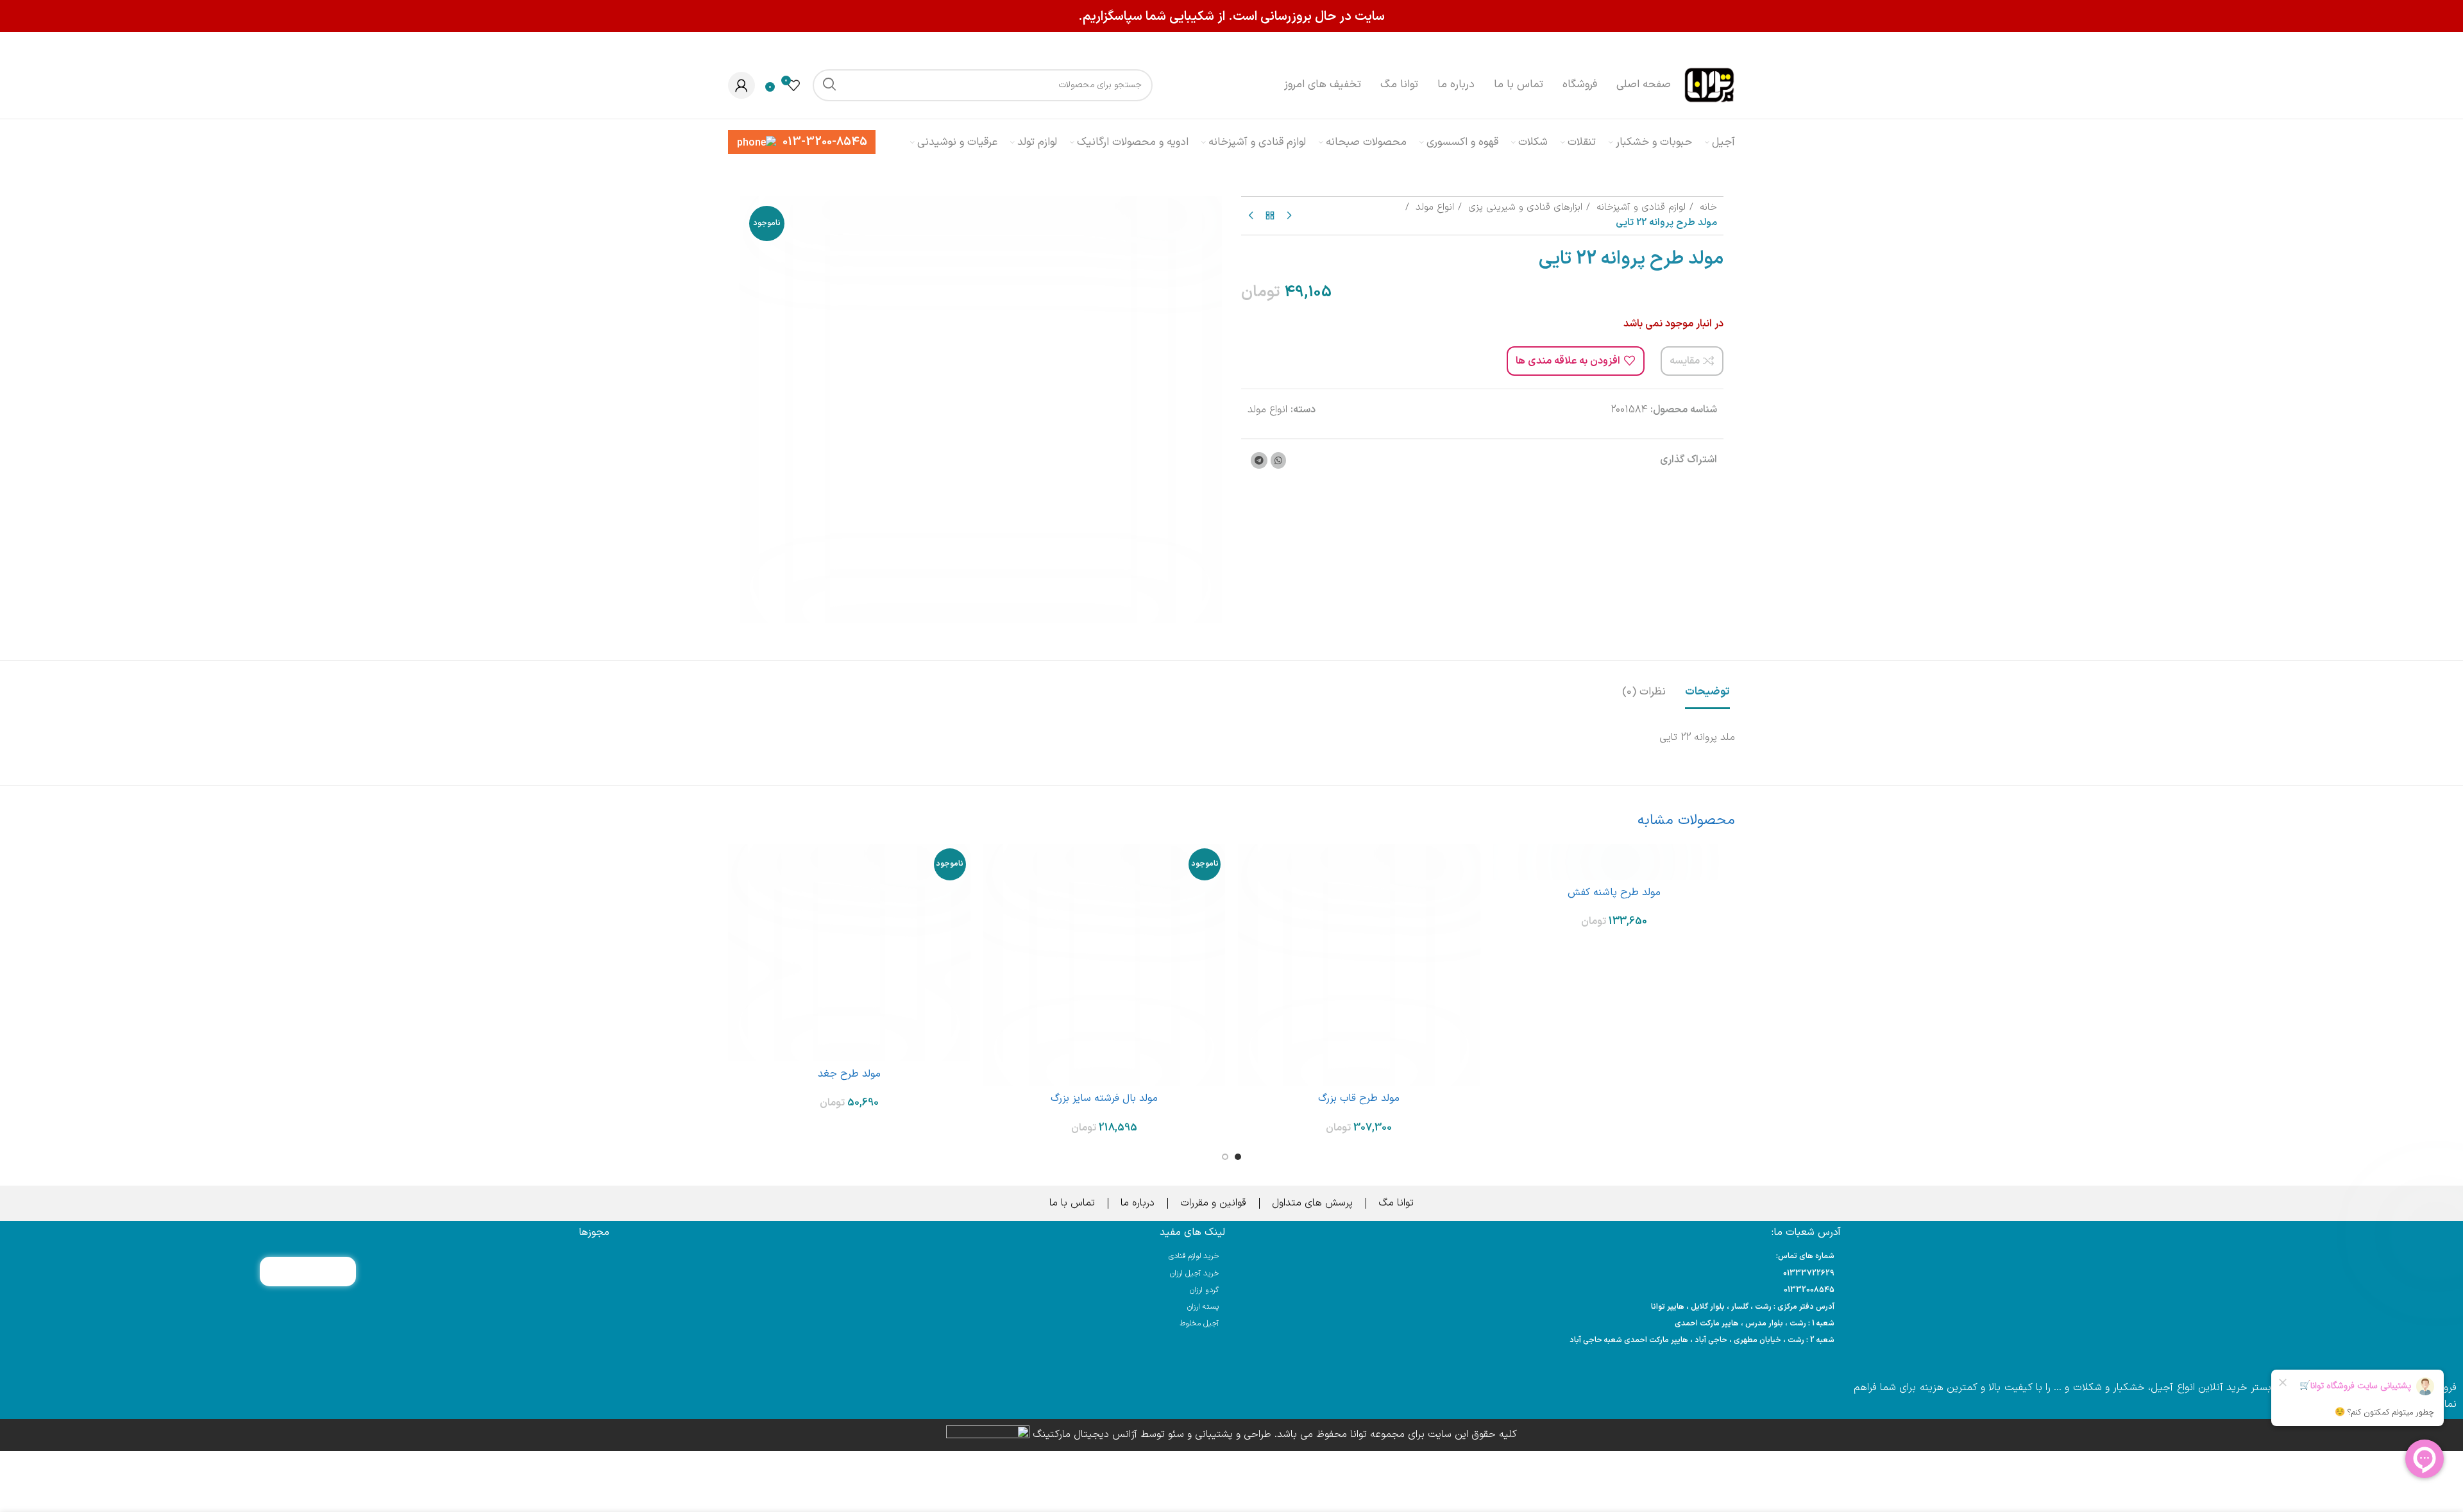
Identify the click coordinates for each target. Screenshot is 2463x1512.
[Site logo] (1709, 85)
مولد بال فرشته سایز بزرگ (1104, 1098)
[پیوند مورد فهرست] (1539, 1274)
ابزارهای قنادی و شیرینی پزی (1524, 207)
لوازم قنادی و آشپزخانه (1639, 207)
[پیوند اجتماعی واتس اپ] (1278, 460)
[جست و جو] (829, 85)
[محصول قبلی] (1289, 215)
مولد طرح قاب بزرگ (1359, 1098)
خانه (1707, 207)
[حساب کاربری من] (741, 85)
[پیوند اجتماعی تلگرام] (1259, 460)
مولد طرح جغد (849, 1074)
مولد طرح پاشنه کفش (1614, 893)
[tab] (1707, 685)
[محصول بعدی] (1251, 215)
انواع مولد (1433, 207)
